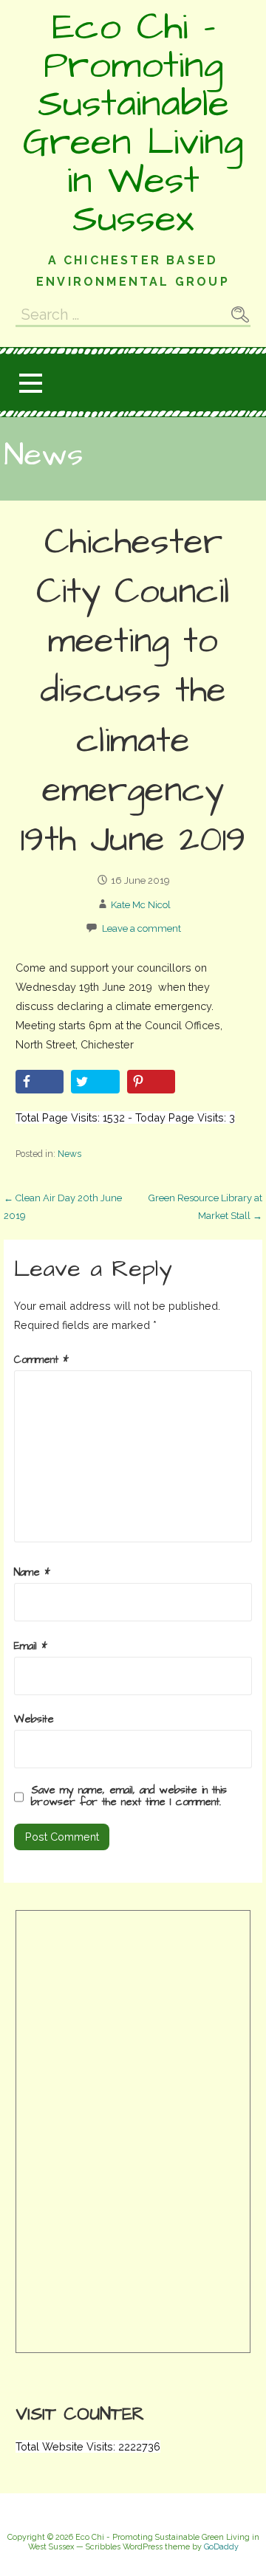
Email (31, 1646)
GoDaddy (221, 2547)
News (69, 1154)
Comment (41, 1360)
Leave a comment (141, 928)
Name (32, 1573)
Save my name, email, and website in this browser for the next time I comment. (129, 1796)
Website (34, 1720)
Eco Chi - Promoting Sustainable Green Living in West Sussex (133, 123)
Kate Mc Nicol (141, 905)
